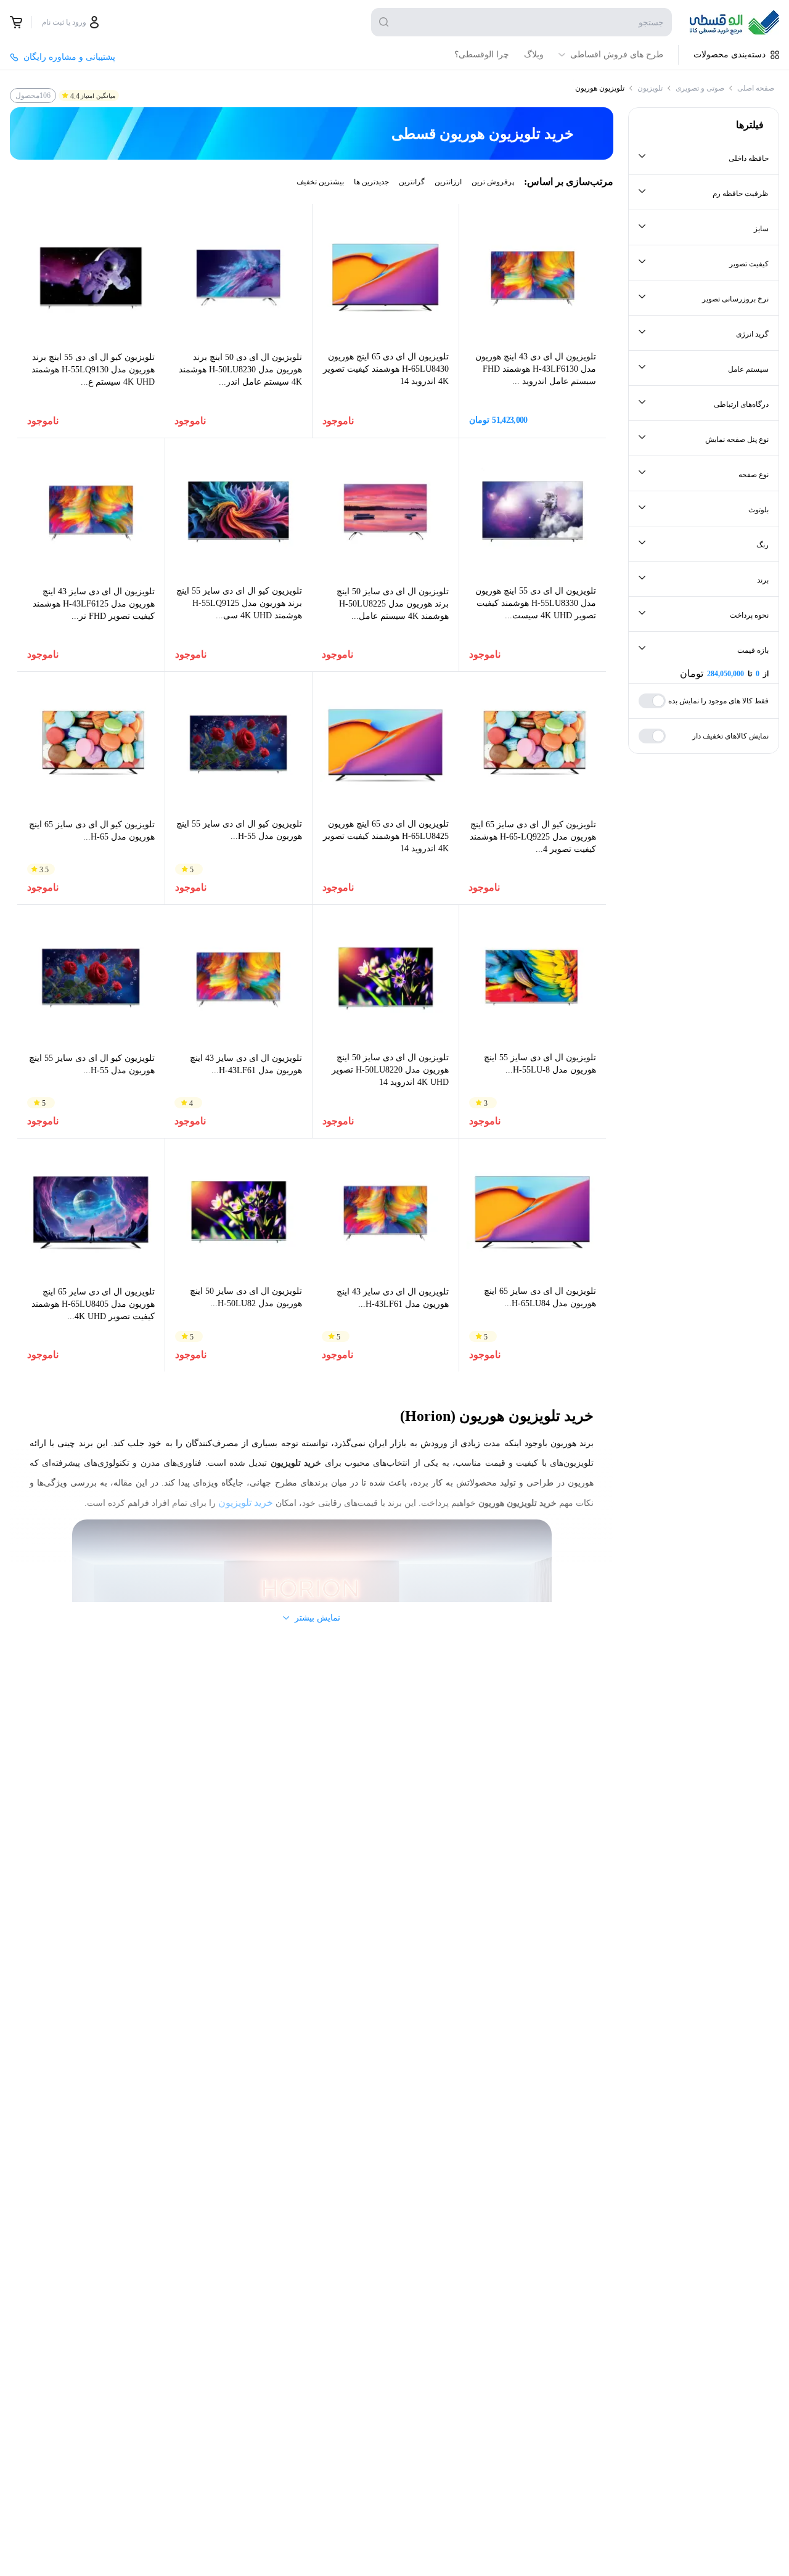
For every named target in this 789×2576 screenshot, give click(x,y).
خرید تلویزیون (246, 1503)
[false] (16, 22)
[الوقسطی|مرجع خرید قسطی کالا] (734, 22)
